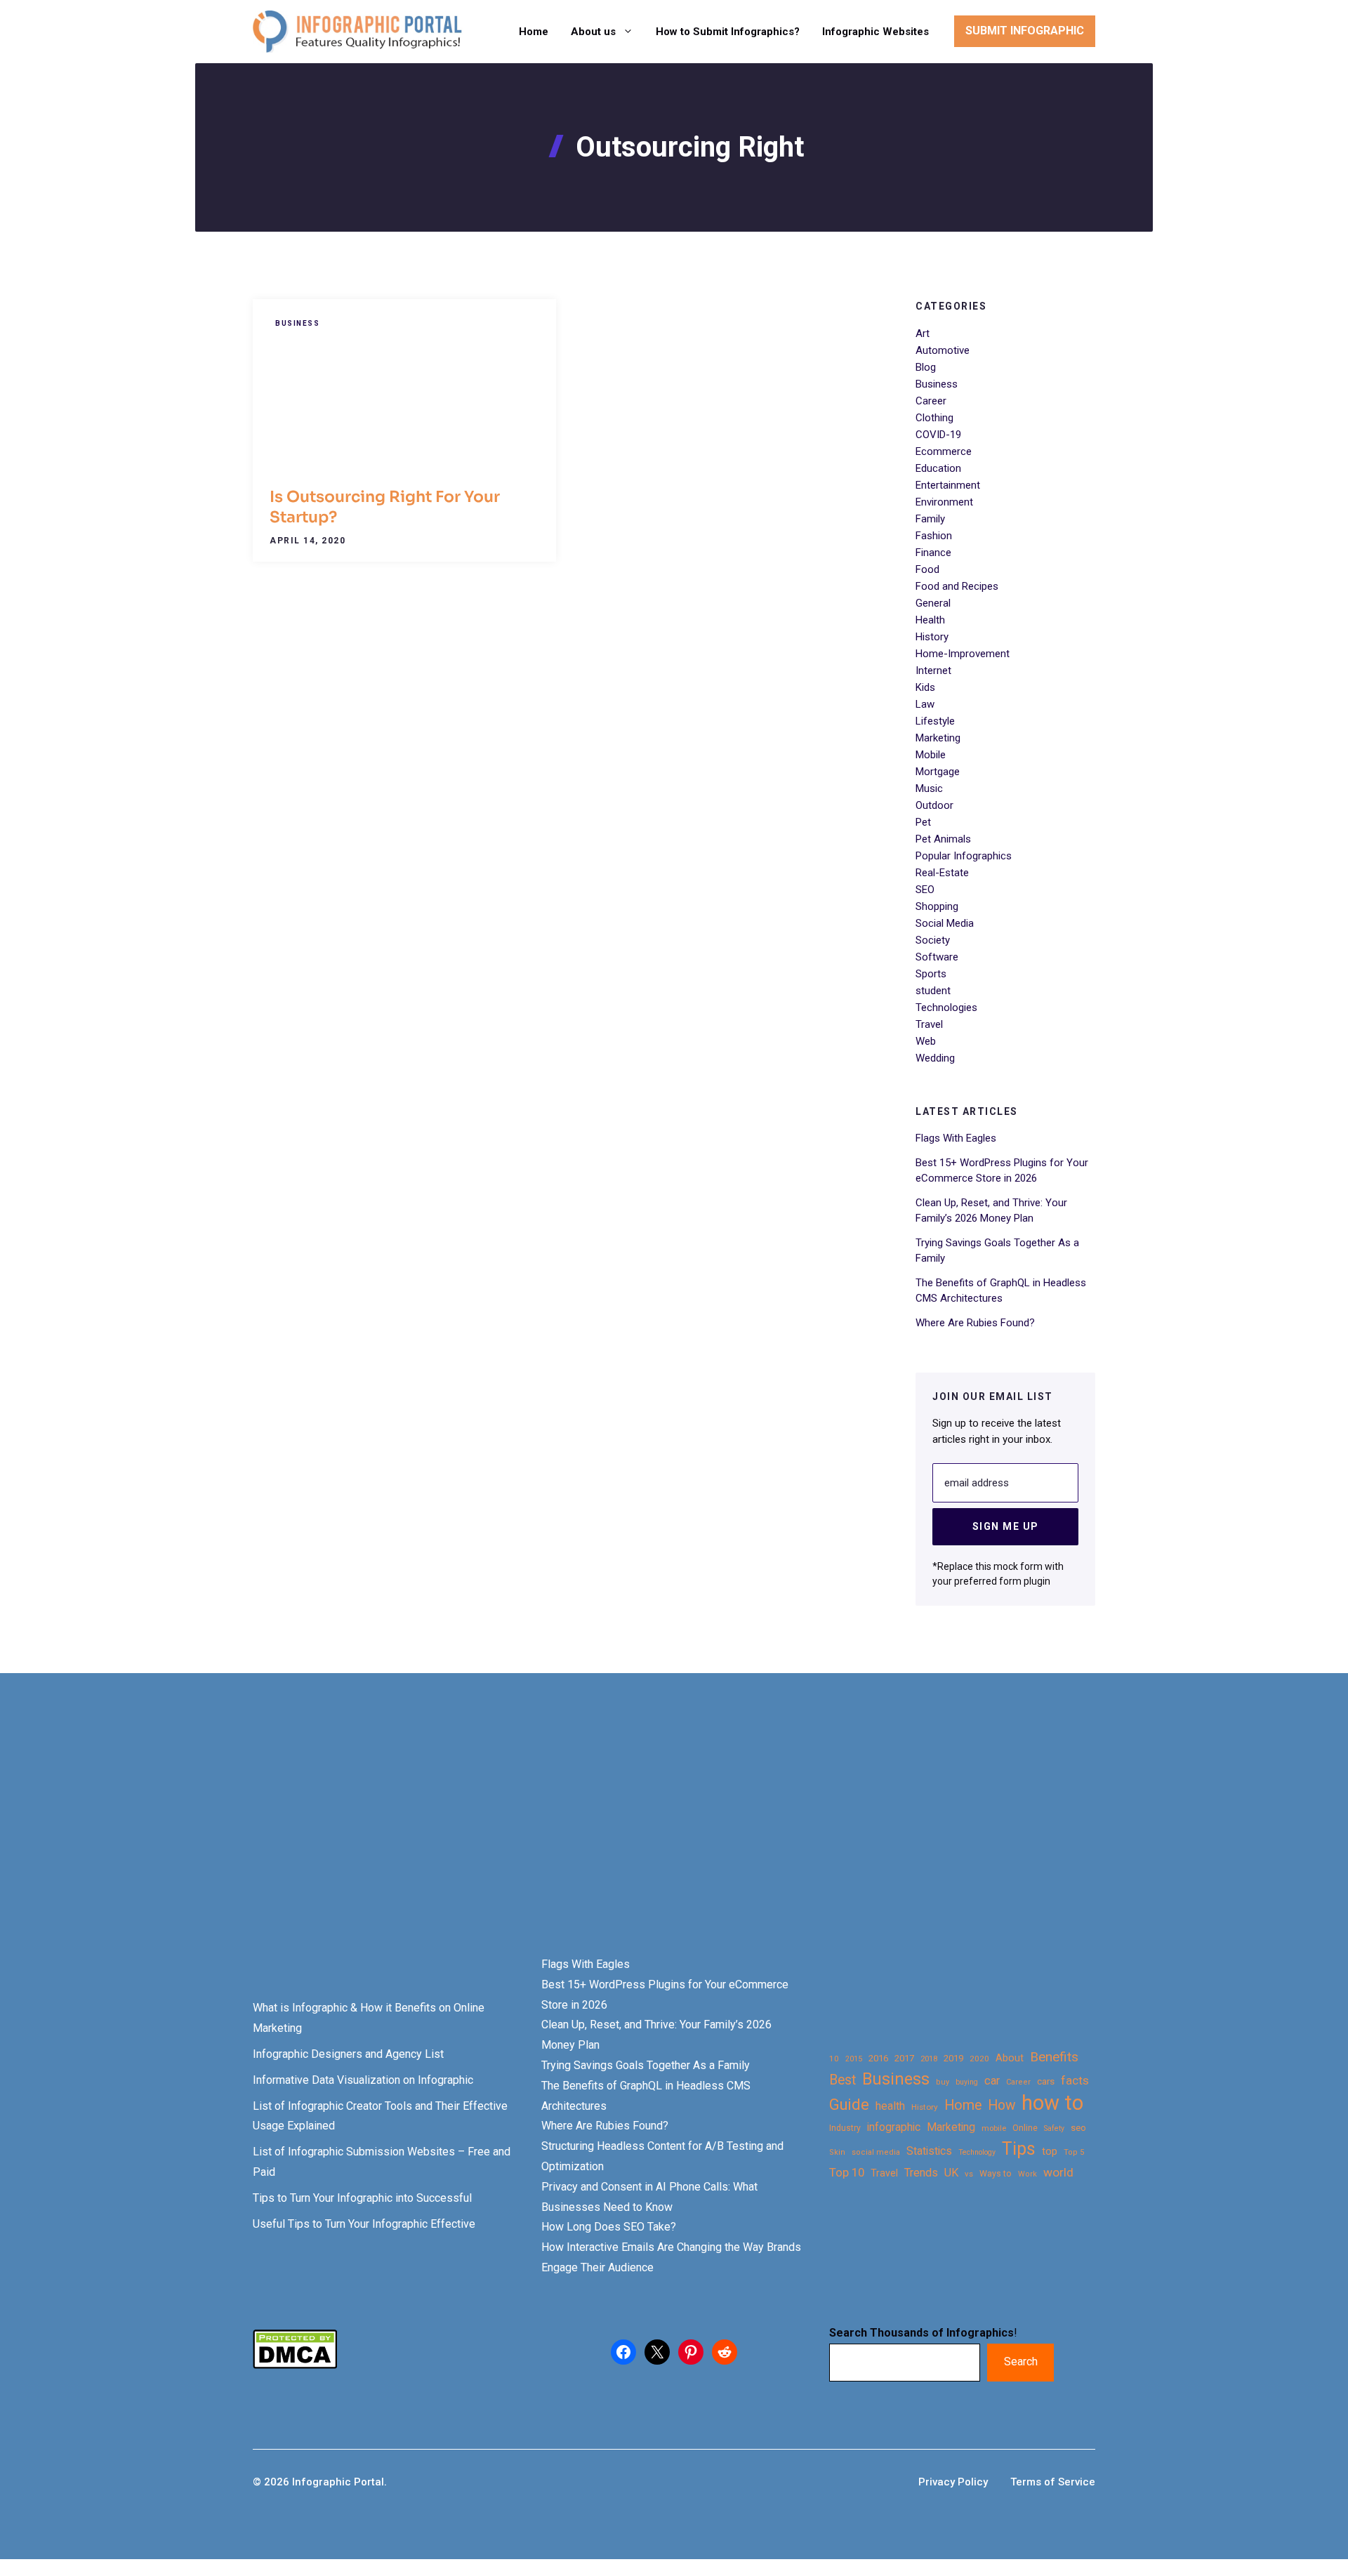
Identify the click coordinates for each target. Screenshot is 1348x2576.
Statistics (929, 2151)
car (992, 2081)
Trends (921, 2173)
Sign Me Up (1006, 1526)
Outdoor (934, 805)
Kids (925, 687)
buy (943, 2082)
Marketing (938, 738)
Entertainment (948, 485)
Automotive (943, 350)
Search (1021, 2362)
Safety (1054, 2128)
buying (967, 2082)
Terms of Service (1053, 2482)
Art (923, 333)
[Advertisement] (444, 1839)
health (890, 2106)
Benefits (1054, 2057)
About (1010, 2058)
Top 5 (1074, 2152)
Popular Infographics (964, 856)
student (933, 991)
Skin (837, 2152)
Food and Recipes (957, 586)
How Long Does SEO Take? (609, 2227)
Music (929, 788)
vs (969, 2174)
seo (1078, 2128)
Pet (923, 822)
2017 (904, 2058)
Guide (849, 2105)
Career (931, 401)
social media (876, 2152)
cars (1046, 2081)
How (1002, 2105)
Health (930, 620)
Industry (845, 2128)
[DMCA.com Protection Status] (295, 2365)
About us (593, 32)
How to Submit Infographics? (728, 32)
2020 (979, 2059)
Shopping (937, 906)
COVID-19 (938, 435)
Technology (977, 2152)
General (933, 603)
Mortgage (938, 772)
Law (925, 704)
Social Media (945, 923)
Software (937, 957)
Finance (933, 553)
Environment (944, 502)
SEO (925, 890)
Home (534, 32)
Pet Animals (943, 839)
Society (933, 940)
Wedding (935, 1058)
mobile (994, 2128)
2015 (854, 2059)
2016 (878, 2058)
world (1058, 2172)
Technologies (946, 1008)
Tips (1019, 2149)
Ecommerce (944, 451)
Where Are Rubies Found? (975, 1323)
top (1050, 2152)
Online (1025, 2128)
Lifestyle (935, 721)
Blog (926, 367)
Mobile (931, 755)
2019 (953, 2058)
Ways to (996, 2174)
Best (842, 2080)
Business (297, 323)
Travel (929, 1024)
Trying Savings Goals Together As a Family (646, 2065)
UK (951, 2173)
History (932, 637)
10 (834, 2059)
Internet (933, 671)
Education (938, 468)
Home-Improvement (963, 654)
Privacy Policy (953, 2482)
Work (1027, 2174)
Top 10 (847, 2172)
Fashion (934, 536)
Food (927, 569)
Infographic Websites (875, 32)
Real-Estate (942, 873)
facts (1075, 2080)
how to (1052, 2103)
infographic (894, 2127)
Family (930, 519)
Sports (931, 974)
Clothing (934, 418)
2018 (929, 2059)
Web (926, 1041)
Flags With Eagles (956, 1138)
